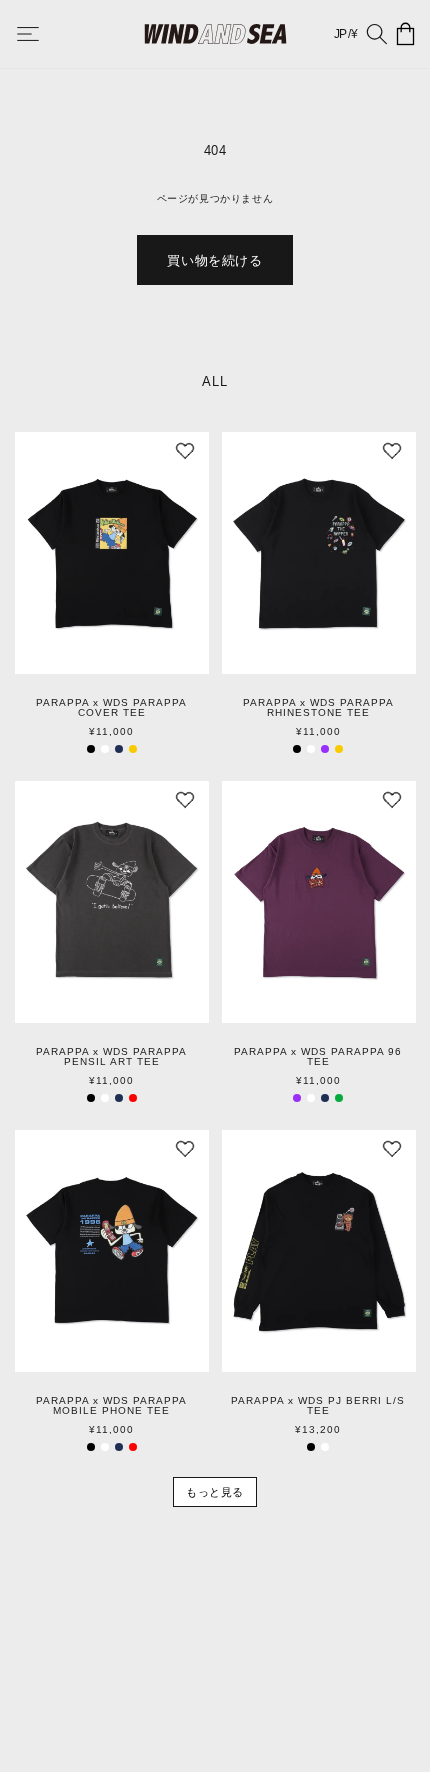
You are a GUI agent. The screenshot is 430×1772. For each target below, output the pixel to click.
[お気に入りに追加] (185, 456)
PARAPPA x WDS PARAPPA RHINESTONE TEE (318, 708)
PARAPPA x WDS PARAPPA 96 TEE (318, 1057)
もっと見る (215, 1492)
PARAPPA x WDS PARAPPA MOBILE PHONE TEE (111, 1406)
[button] (42, 34)
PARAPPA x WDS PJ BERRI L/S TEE (318, 1406)
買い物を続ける (214, 260)
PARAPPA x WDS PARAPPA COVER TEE (111, 708)
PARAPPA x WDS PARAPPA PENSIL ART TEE (111, 1057)
